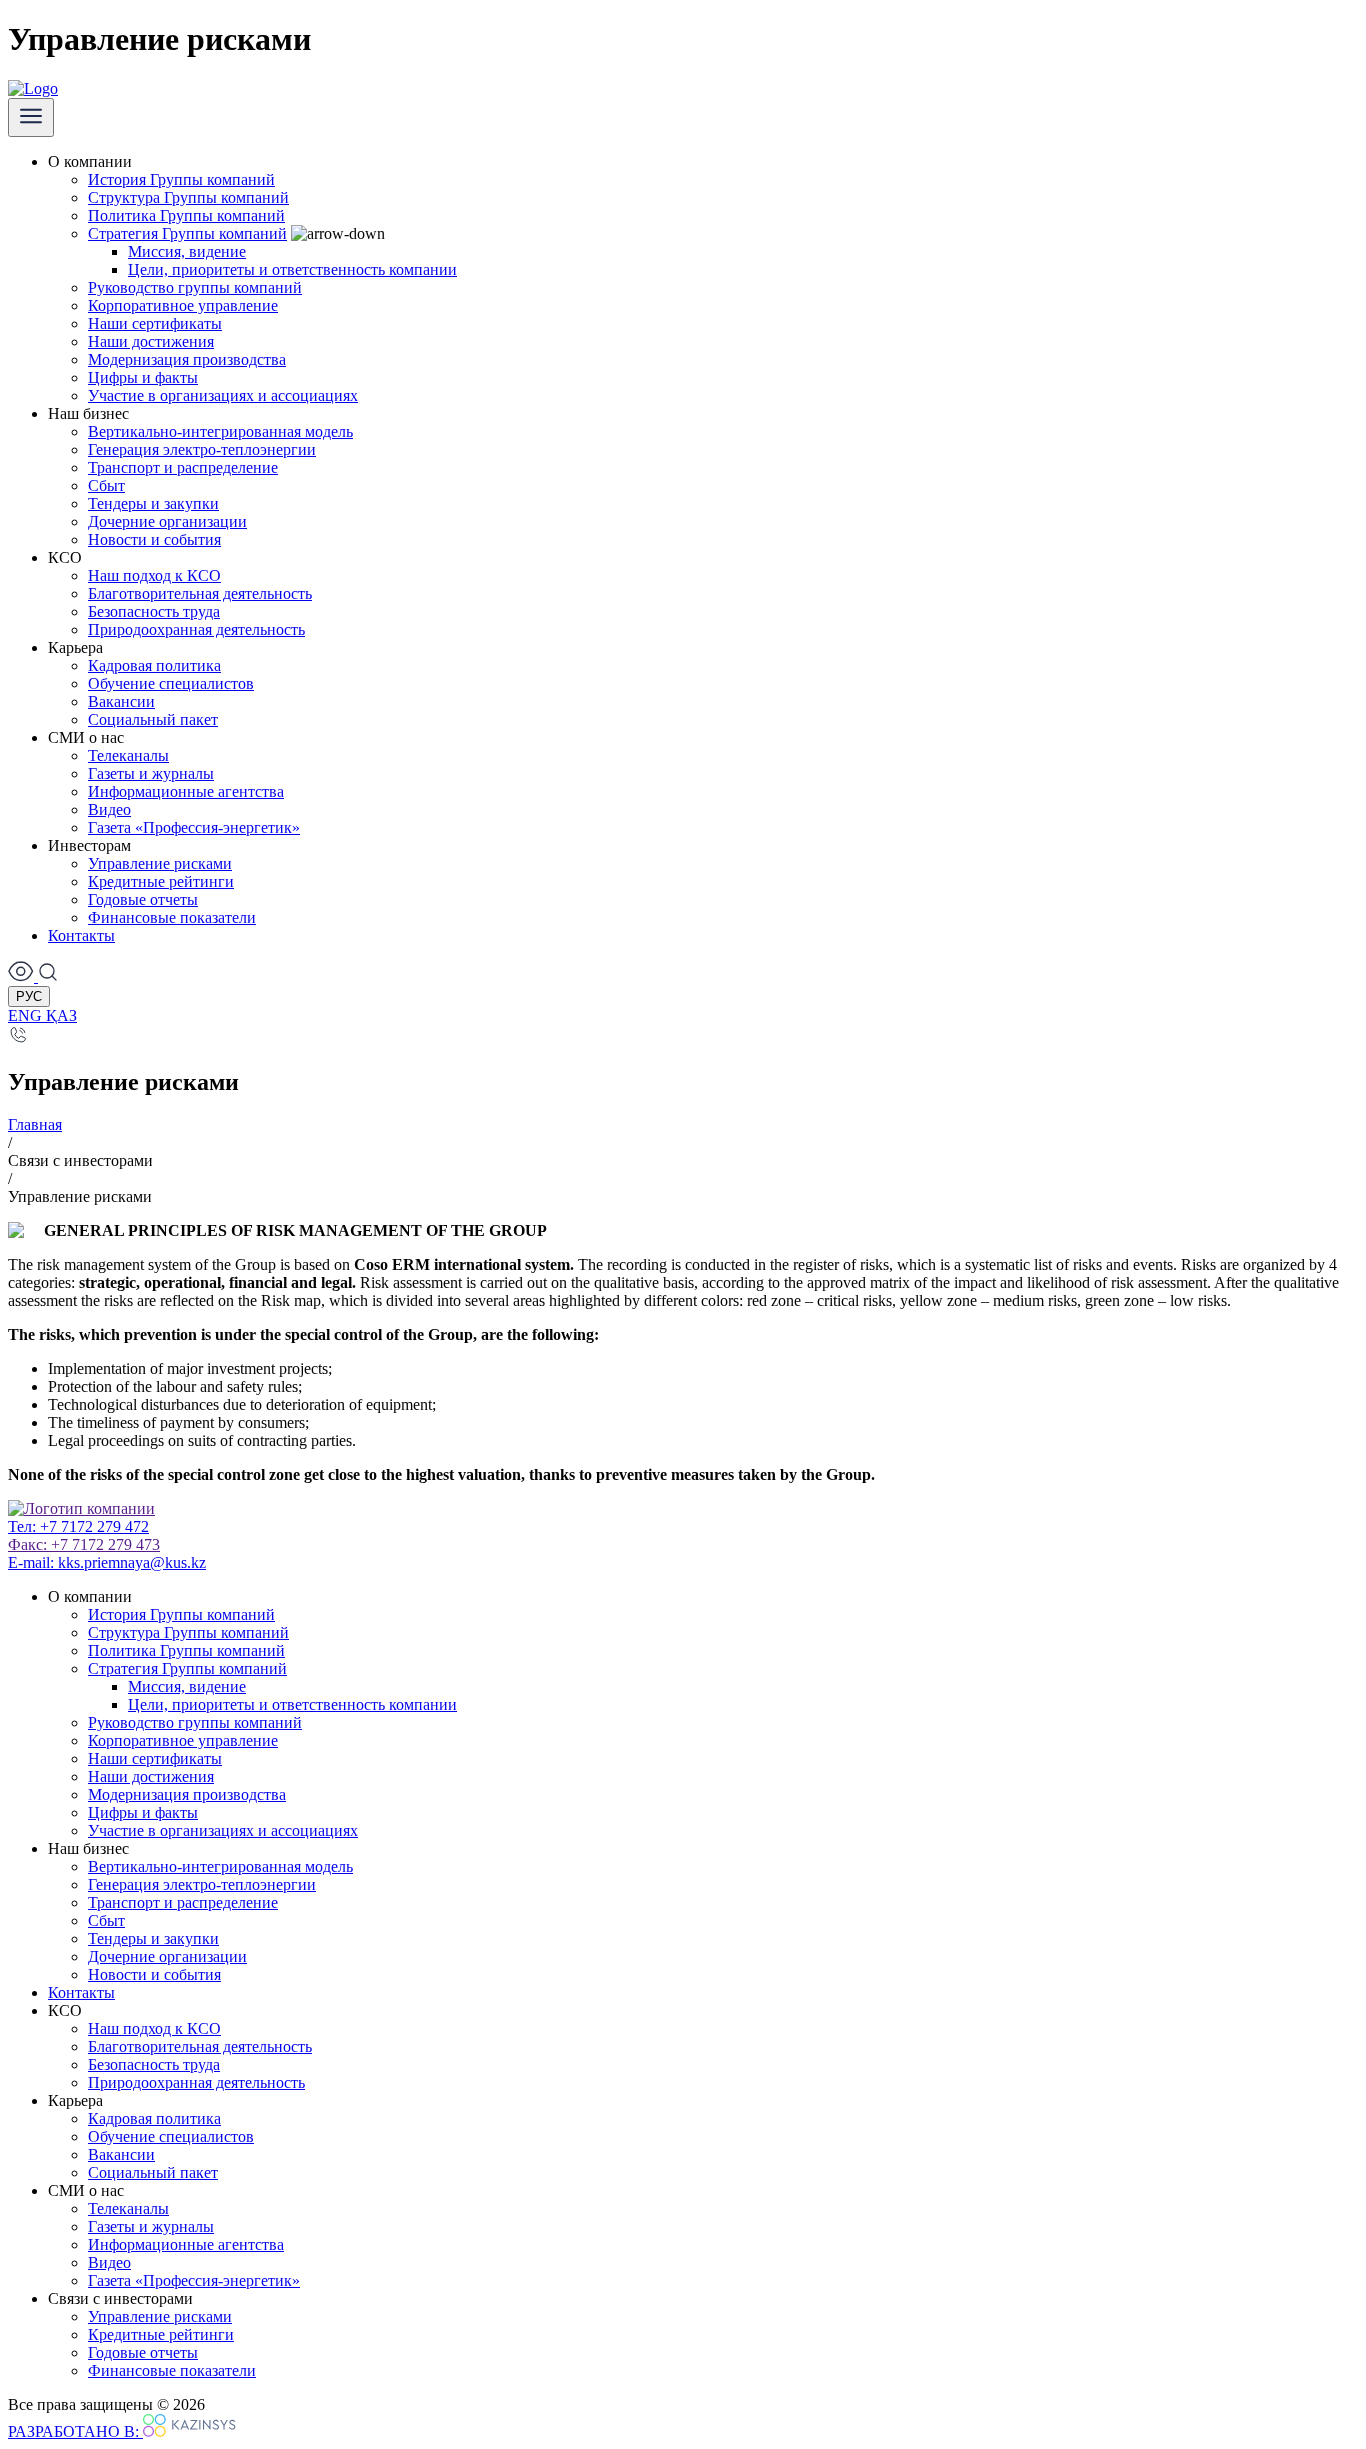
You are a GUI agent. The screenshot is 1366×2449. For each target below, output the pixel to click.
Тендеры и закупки (153, 503)
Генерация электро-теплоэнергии (202, 449)
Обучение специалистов (171, 683)
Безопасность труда (154, 611)
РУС (29, 996)
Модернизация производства (187, 359)
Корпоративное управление (183, 305)
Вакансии (121, 701)
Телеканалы (128, 755)
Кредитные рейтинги (161, 881)
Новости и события (154, 539)
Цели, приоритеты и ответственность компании (292, 269)
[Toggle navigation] (31, 117)
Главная (35, 1124)
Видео (109, 809)
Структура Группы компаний (188, 197)
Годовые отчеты (143, 899)
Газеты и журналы (151, 773)
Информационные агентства (186, 791)
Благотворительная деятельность (200, 593)
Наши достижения (151, 341)
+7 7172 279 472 (78, 1526)
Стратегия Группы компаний (187, 233)
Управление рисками (160, 863)
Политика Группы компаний (186, 215)
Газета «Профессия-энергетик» (194, 827)
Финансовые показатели (172, 917)
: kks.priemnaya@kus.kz (107, 1562)
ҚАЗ (61, 1015)
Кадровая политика (154, 665)
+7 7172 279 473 (84, 1544)
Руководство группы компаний (195, 287)
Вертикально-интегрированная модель (220, 431)
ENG (27, 1015)
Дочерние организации (167, 521)
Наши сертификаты (155, 323)
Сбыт (106, 485)
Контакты (81, 935)
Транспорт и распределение (183, 467)
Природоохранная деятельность (196, 629)
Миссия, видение (187, 251)
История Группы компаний (181, 179)
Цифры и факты (143, 377)
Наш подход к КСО (154, 575)
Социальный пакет (153, 719)
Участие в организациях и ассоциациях (223, 395)
